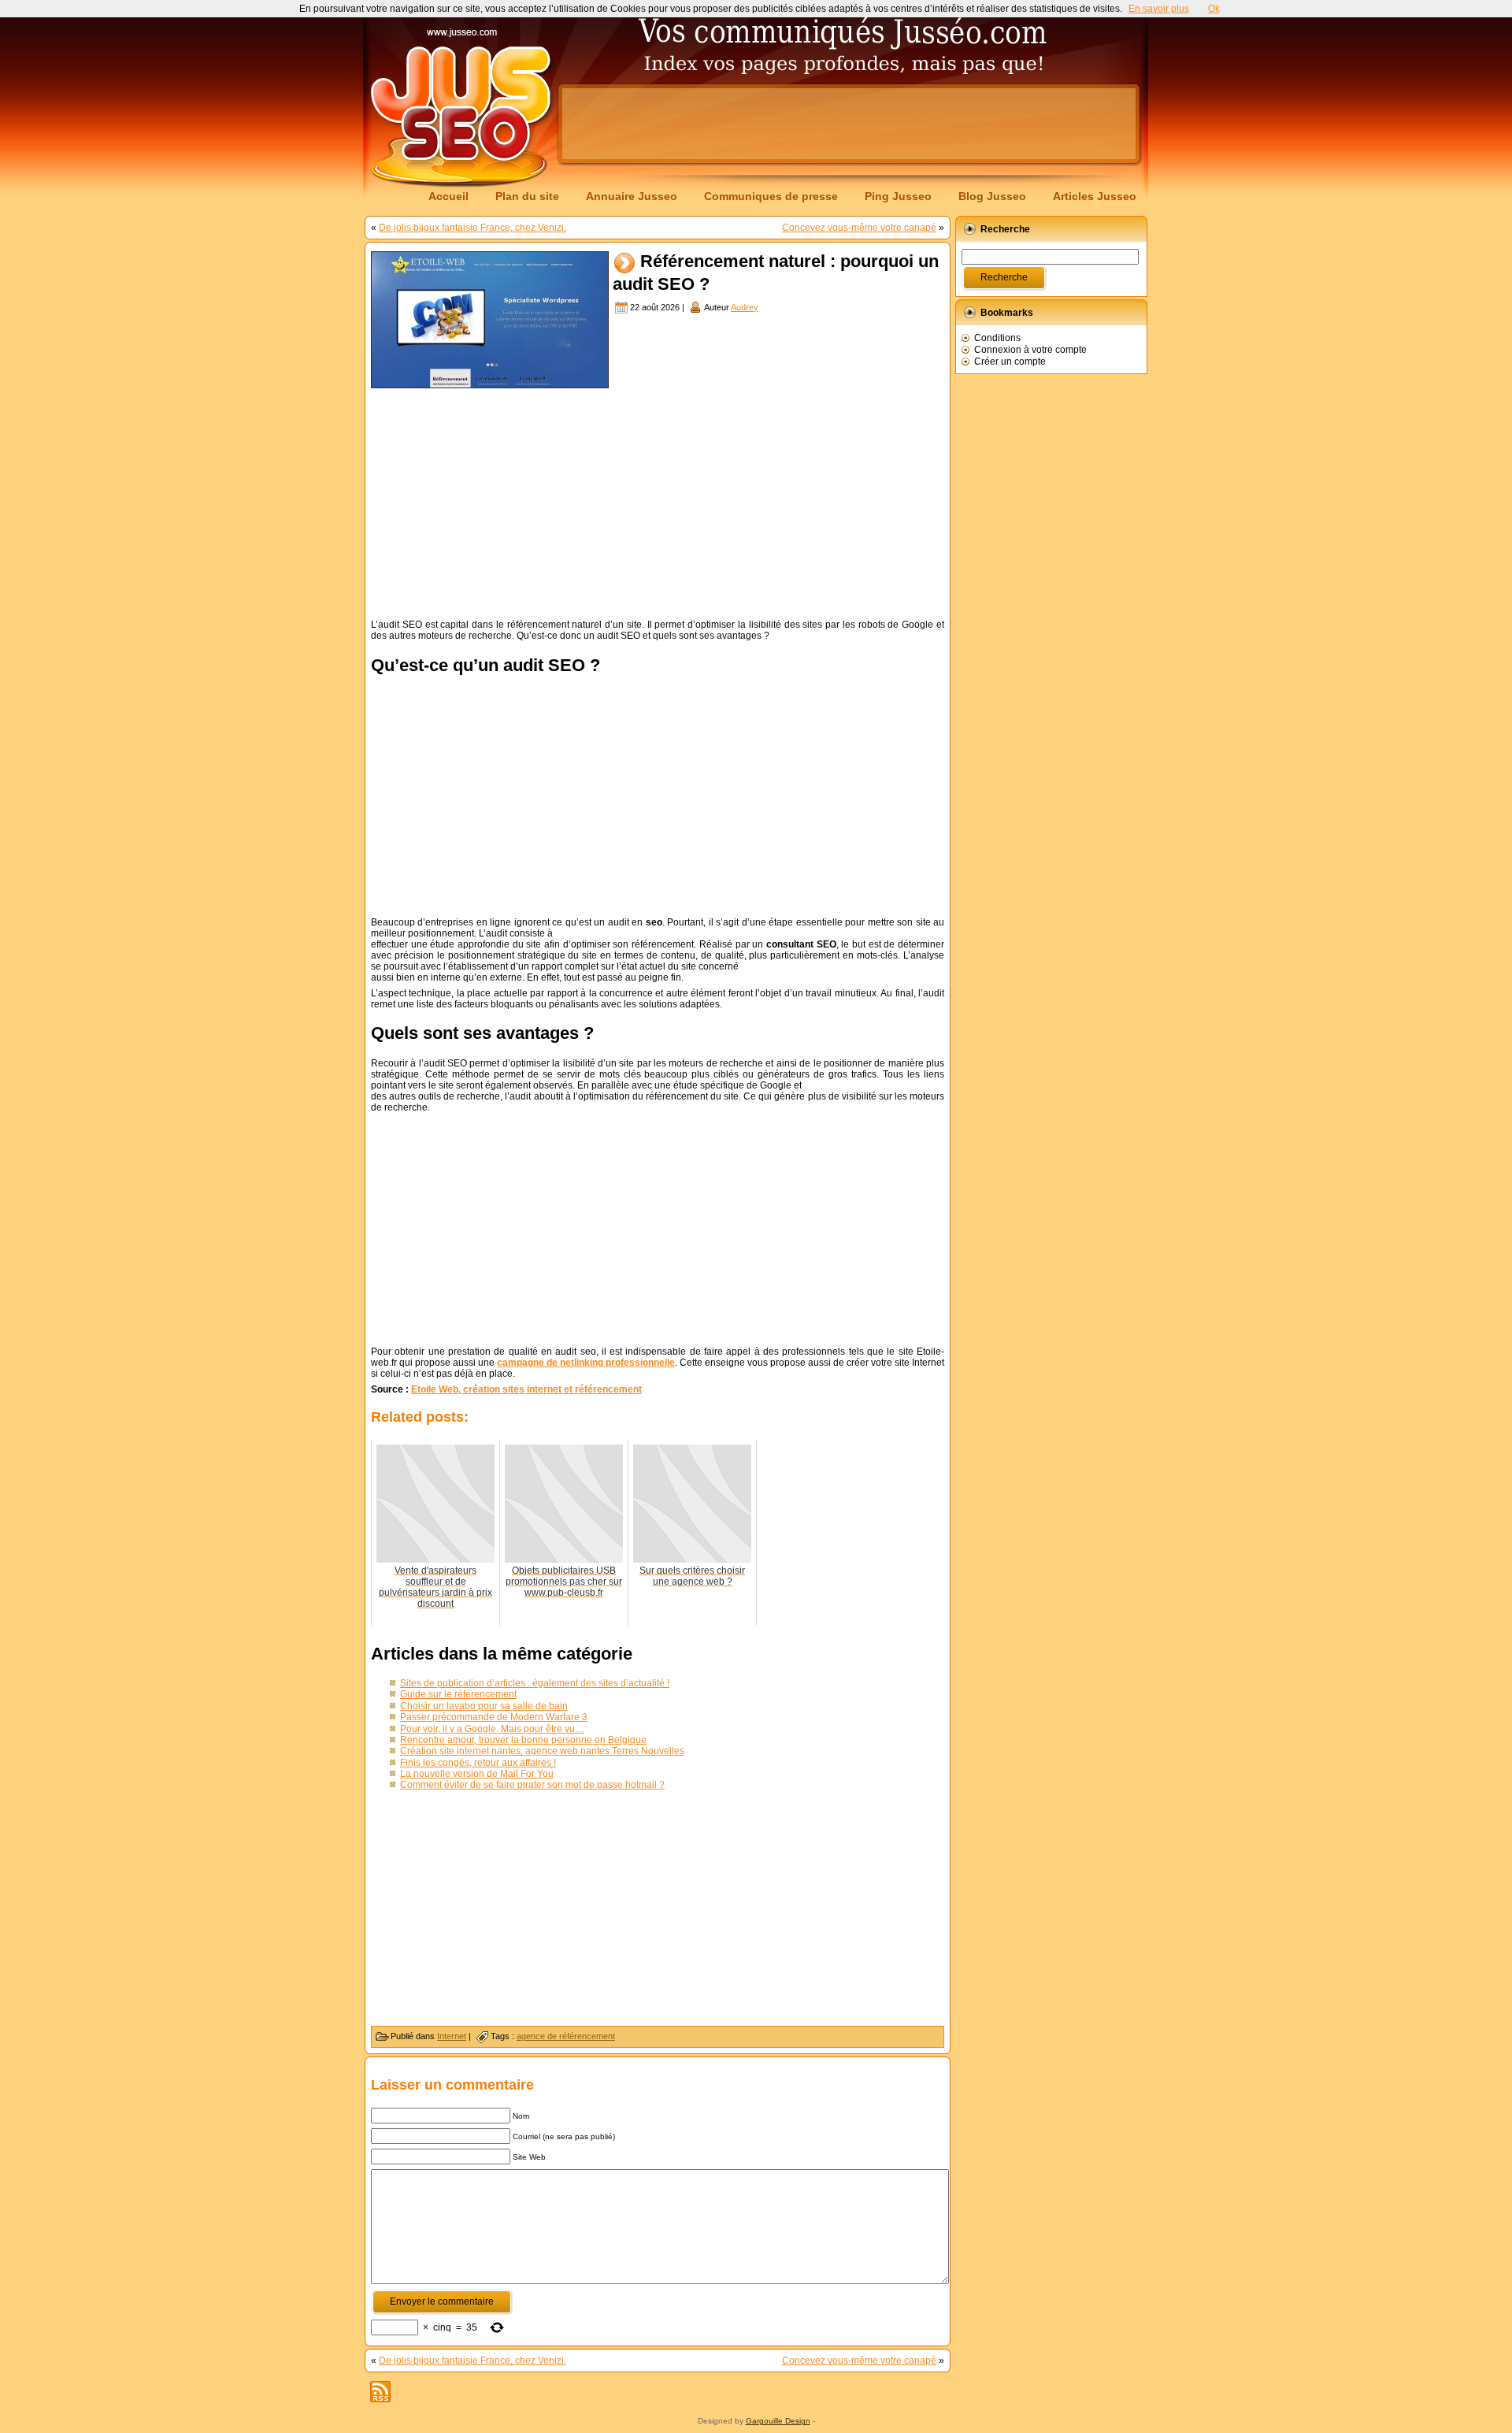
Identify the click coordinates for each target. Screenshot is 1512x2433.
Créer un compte (1010, 362)
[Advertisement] (849, 124)
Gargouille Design (778, 2421)
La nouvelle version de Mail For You (477, 1774)
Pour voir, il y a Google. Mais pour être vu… (492, 1729)
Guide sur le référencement (458, 1694)
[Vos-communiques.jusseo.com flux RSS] (380, 2392)
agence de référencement (566, 2036)
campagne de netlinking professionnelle (586, 1363)
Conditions (997, 338)
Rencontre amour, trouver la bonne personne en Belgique (523, 1740)
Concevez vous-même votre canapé (859, 228)
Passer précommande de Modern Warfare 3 (494, 1717)
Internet (452, 2036)
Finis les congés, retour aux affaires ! (478, 1763)
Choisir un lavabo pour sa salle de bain (484, 1706)
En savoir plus (1159, 9)
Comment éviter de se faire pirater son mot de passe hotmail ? (532, 1785)
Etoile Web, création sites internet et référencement (526, 1389)
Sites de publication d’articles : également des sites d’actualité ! (535, 1683)
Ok (1214, 9)
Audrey (745, 307)
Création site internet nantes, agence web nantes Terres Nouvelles (542, 1751)
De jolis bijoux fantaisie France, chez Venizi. (472, 228)
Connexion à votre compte (1030, 350)
